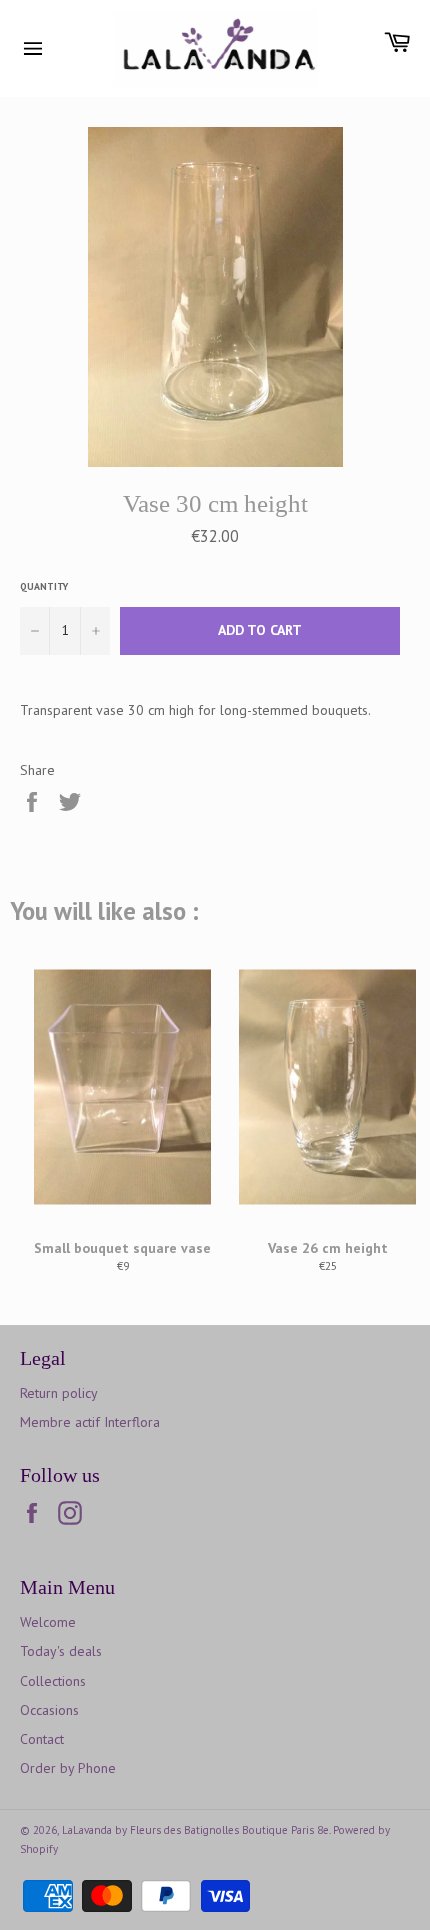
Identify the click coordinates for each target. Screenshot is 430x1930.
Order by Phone (68, 1768)
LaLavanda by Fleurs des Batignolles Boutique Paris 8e (195, 1830)
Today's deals (61, 1651)
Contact (42, 1739)
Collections (53, 1681)
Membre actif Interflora (90, 1422)
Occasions (49, 1710)
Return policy (59, 1393)
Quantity (44, 586)
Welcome (48, 1622)
